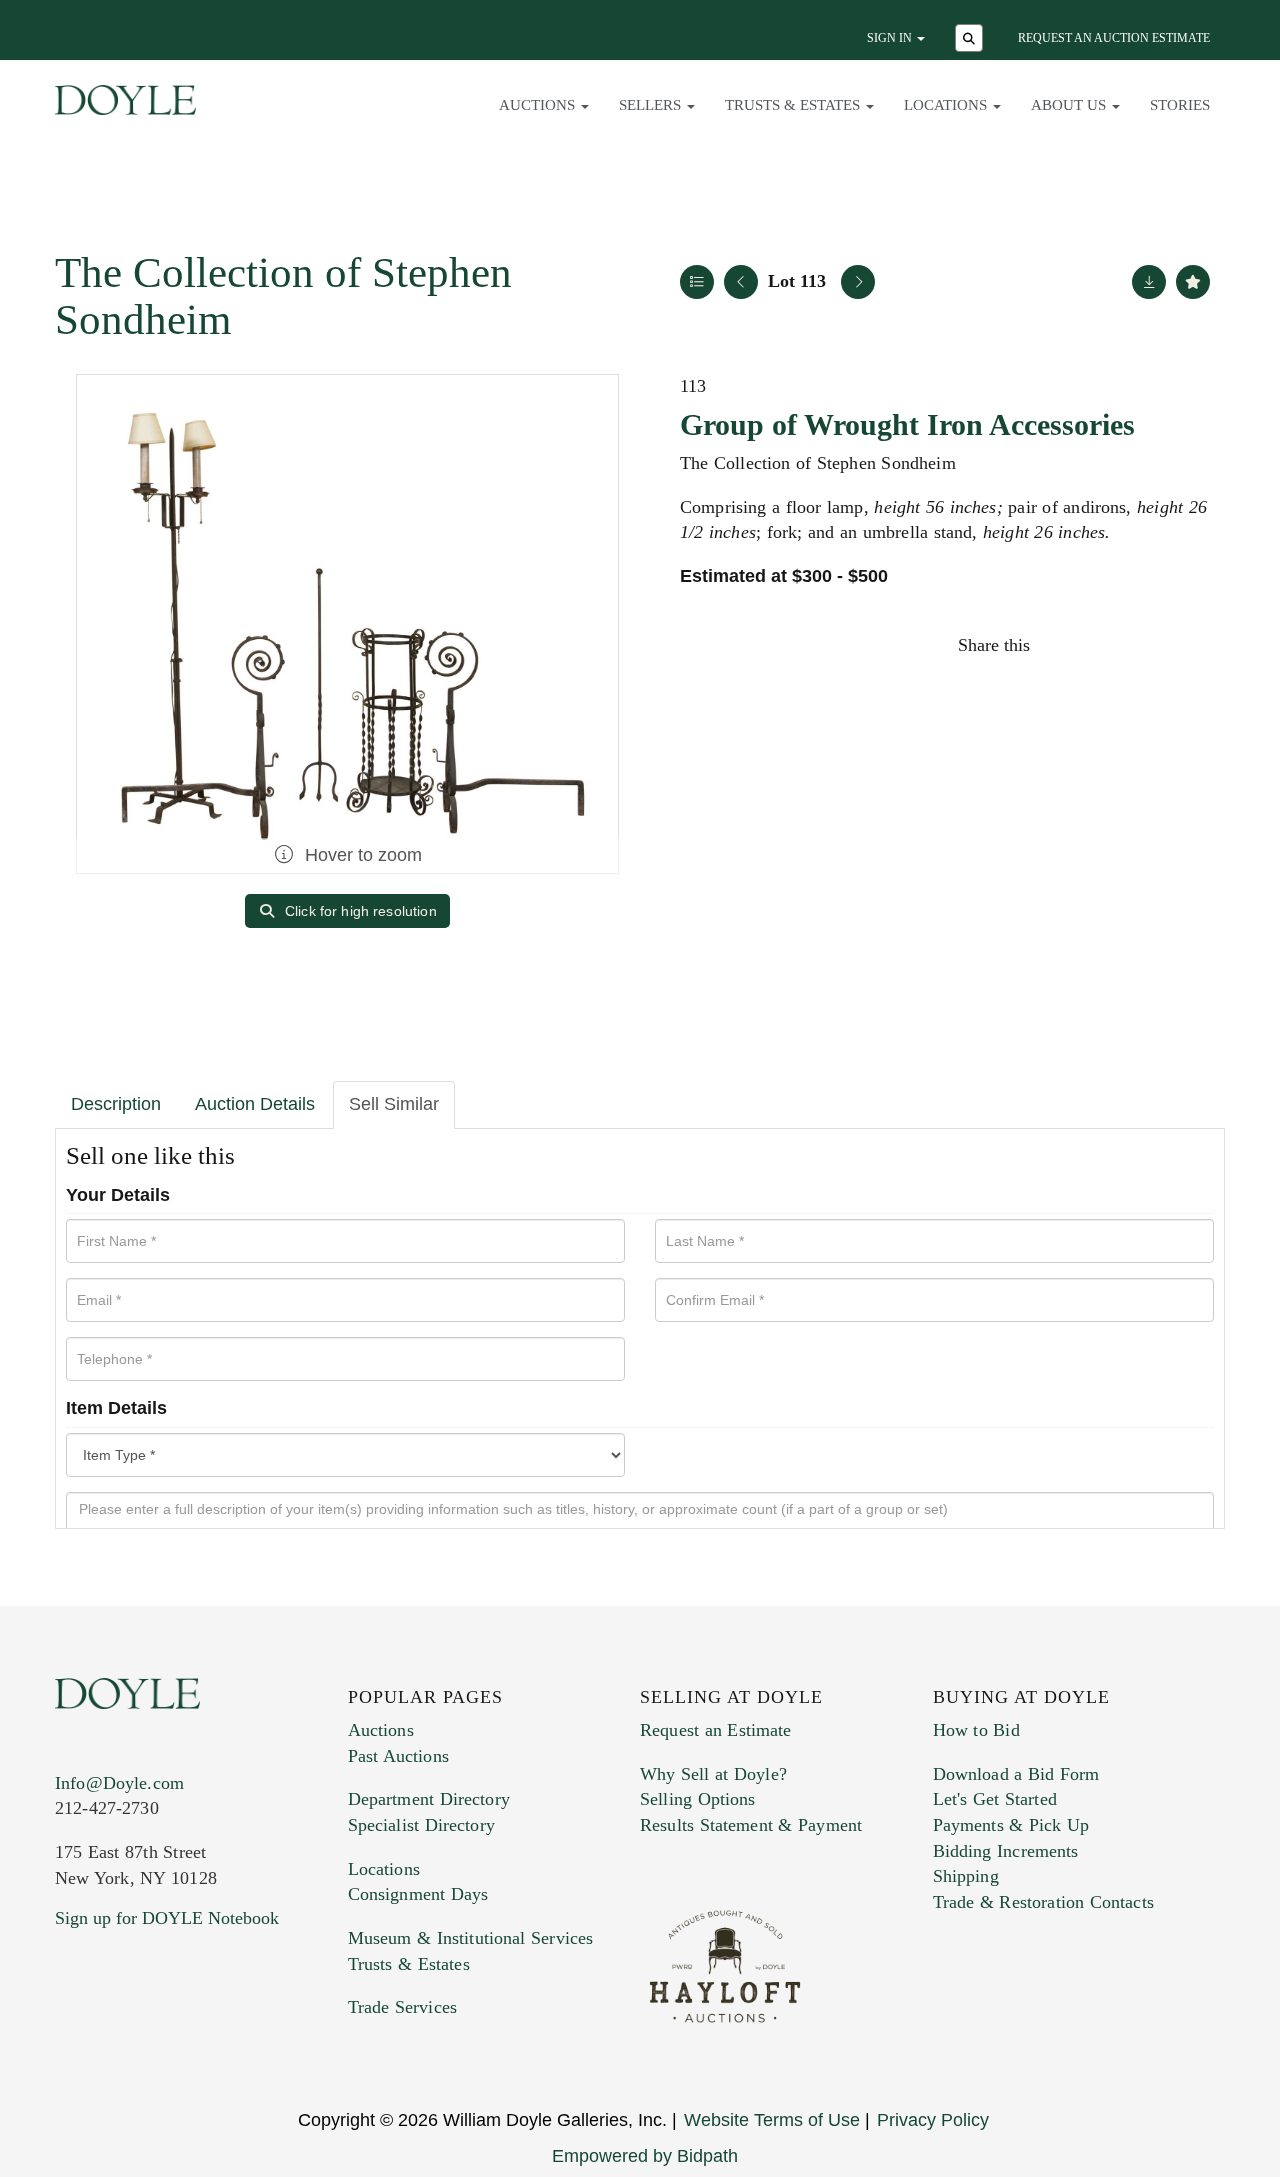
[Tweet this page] (1107, 645)
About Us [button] (1070, 105)
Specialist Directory (421, 1825)
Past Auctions (398, 1756)
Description (116, 1104)
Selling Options (698, 1799)
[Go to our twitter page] (117, 2040)
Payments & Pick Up (1011, 1825)
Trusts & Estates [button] (794, 105)
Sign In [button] (891, 38)
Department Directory (429, 1799)
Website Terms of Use (772, 2120)
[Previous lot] (741, 282)
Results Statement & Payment (751, 1825)
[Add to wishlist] (1193, 282)
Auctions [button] (539, 105)
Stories (1180, 105)
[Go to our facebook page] (74, 2040)
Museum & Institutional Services (471, 1938)
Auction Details (255, 1104)
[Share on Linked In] (1149, 645)
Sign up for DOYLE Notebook (167, 1918)
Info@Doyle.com (119, 1783)
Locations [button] (947, 105)
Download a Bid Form (1016, 1774)
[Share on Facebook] (1064, 645)
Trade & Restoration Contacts (1043, 1902)
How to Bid (976, 1730)
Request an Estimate (716, 1730)
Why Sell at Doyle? (713, 1774)
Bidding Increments (1006, 1851)
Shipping (966, 1876)
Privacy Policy (933, 2120)
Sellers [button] (652, 105)
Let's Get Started (995, 1799)
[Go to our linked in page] (159, 2040)
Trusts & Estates (409, 1964)
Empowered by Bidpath (645, 2156)
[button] (971, 40)
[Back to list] (697, 282)
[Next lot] (858, 282)
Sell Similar (394, 1104)
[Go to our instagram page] (1192, 645)
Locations (384, 1869)
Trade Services (403, 2007)
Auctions (381, 1730)
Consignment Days (418, 1894)
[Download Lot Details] (1149, 282)
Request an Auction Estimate (1114, 38)
